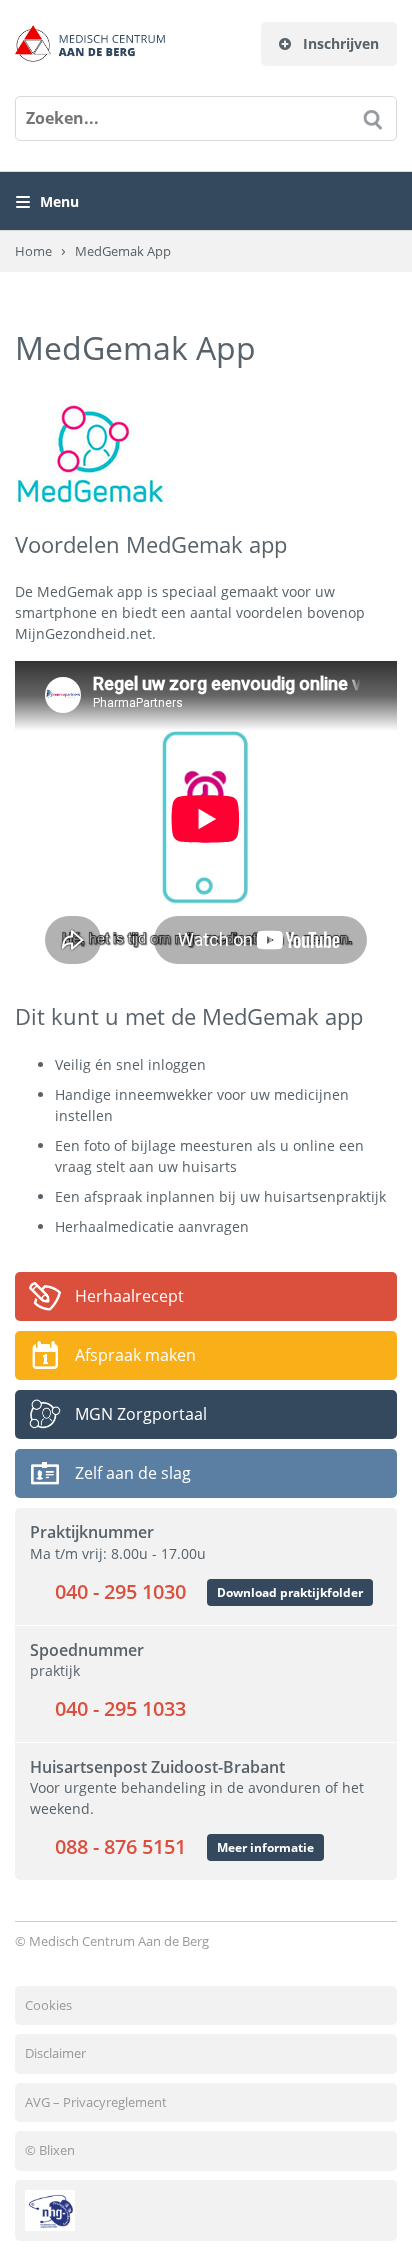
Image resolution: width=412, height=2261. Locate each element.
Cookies (48, 2005)
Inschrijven (339, 43)
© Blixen (50, 2150)
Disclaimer (55, 2053)
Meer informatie (265, 1847)
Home (33, 251)
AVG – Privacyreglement (96, 2102)
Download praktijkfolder (290, 1592)
